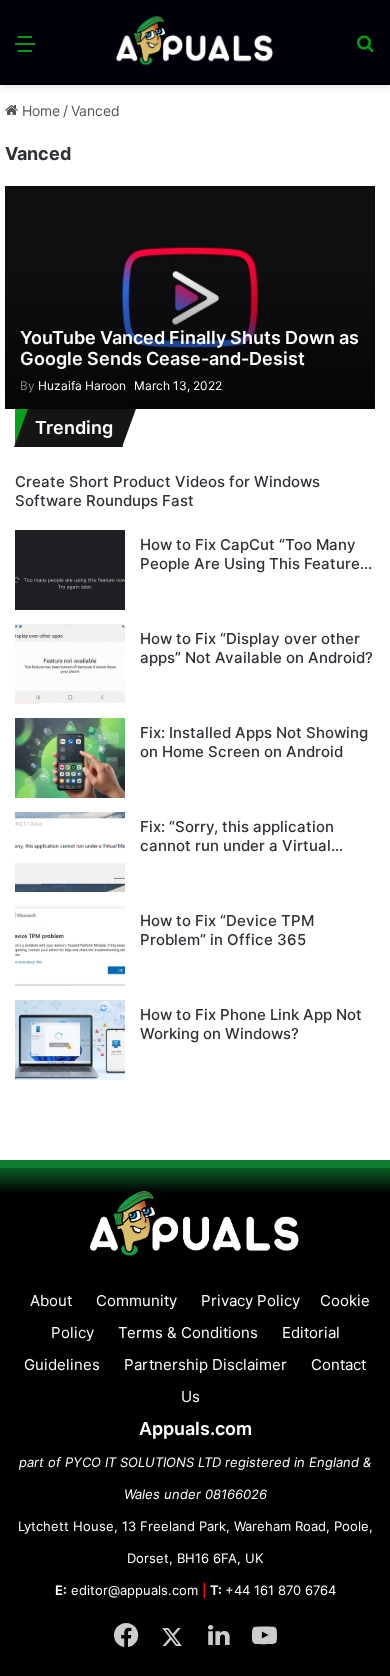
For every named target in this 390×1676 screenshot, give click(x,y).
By (29, 385)
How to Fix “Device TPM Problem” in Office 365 (227, 930)
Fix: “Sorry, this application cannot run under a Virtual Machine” (237, 836)
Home (39, 110)
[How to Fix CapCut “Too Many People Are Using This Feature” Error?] (70, 570)
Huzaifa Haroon (73, 385)
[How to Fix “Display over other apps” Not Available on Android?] (70, 664)
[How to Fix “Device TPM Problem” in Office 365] (70, 946)
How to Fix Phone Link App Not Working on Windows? (251, 1024)
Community (136, 1300)
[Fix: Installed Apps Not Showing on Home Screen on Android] (70, 758)
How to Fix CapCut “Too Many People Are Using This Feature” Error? (253, 554)
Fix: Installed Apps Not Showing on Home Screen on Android (254, 742)
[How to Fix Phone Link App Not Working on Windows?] (70, 1040)
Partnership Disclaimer (205, 1364)
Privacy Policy (250, 1300)
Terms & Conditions (188, 1332)
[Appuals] (195, 42)
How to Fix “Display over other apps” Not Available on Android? (256, 648)
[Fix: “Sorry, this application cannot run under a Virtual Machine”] (70, 852)
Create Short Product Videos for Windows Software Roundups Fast (167, 491)
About (51, 1300)
